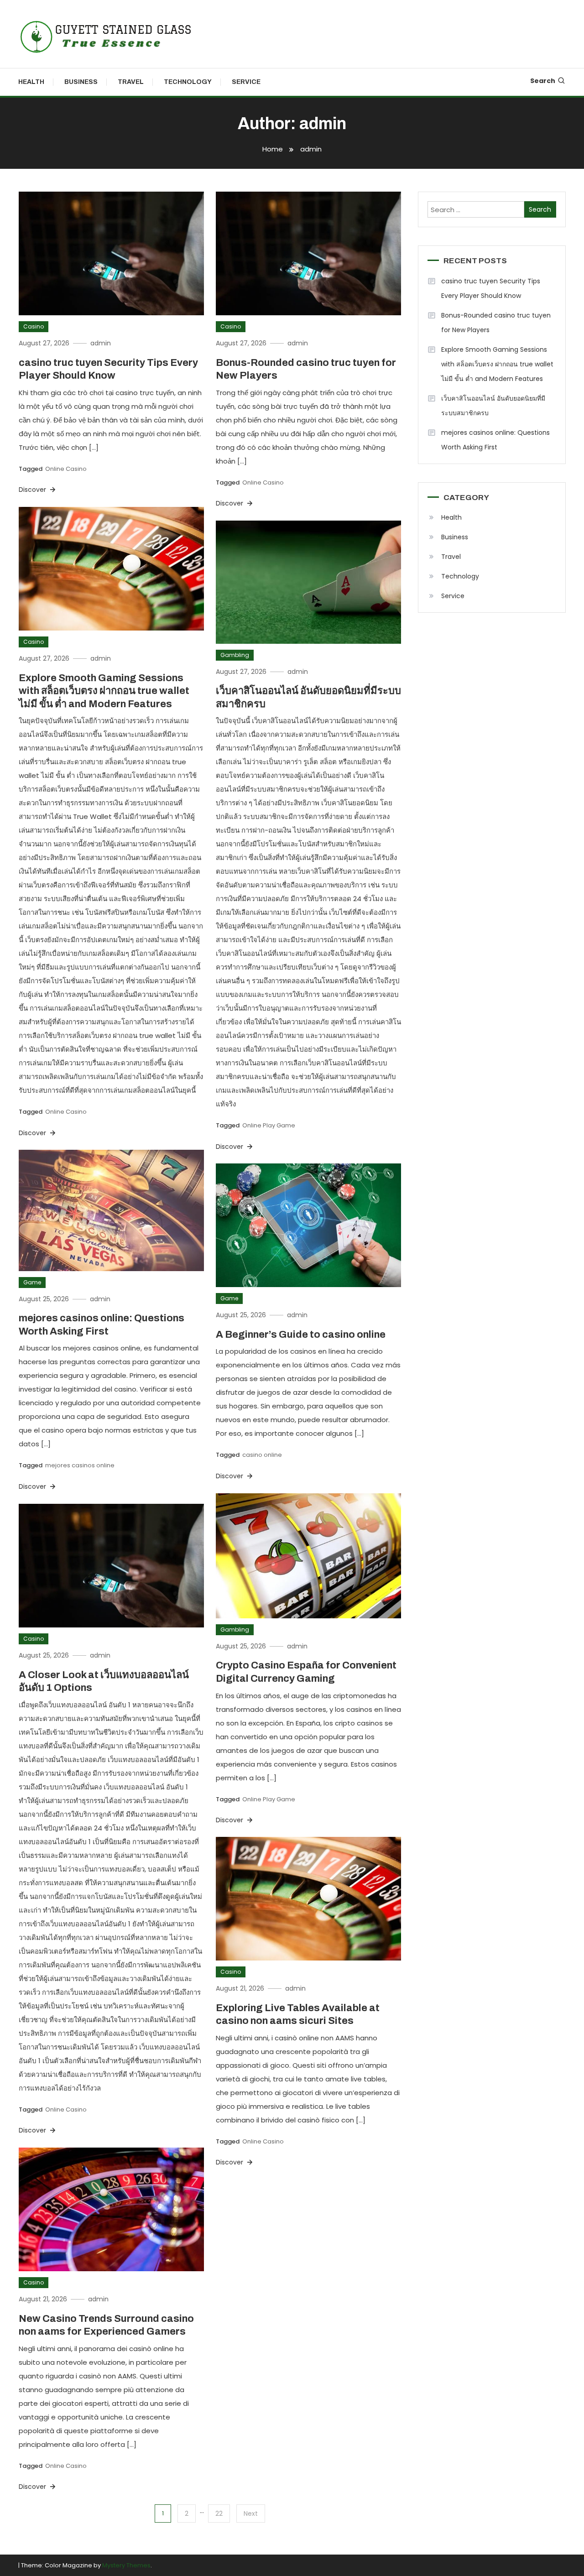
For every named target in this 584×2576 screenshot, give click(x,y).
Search (543, 81)
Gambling (235, 655)
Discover (33, 490)
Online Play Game (269, 1125)
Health (31, 82)
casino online (262, 1455)
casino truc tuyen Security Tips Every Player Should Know (491, 288)
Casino (34, 326)
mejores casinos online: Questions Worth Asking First (495, 440)
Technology (188, 82)
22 (219, 2513)
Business (81, 82)
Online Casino (66, 469)
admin (101, 343)
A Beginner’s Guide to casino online (301, 1335)
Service (246, 82)
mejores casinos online (80, 1465)
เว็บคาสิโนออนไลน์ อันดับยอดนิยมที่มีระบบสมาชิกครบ (493, 406)
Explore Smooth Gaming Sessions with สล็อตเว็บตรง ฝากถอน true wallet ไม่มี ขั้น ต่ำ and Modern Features (104, 691)
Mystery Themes (126, 2565)
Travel (131, 82)
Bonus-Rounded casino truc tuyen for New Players (496, 323)
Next (251, 2513)
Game (32, 1282)
